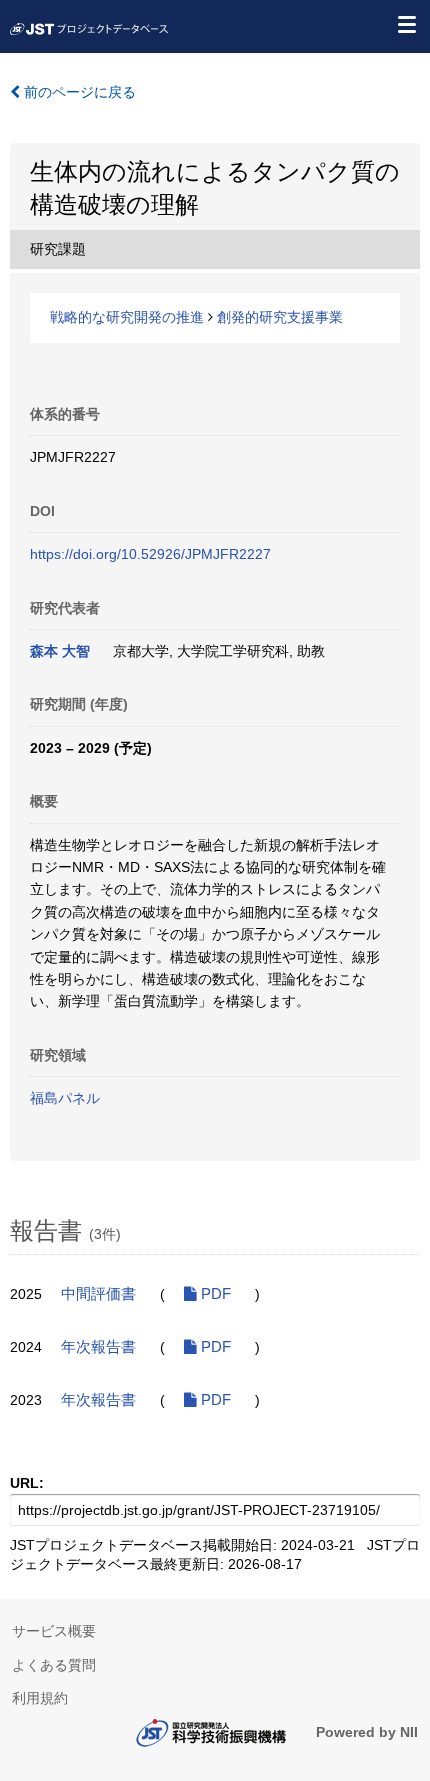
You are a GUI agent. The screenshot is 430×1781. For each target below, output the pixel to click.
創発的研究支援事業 (280, 317)
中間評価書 (98, 1294)
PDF (214, 1294)
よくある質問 (54, 1665)
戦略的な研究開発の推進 (127, 317)
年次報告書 (98, 1347)
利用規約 (40, 1698)
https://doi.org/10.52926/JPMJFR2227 (150, 554)
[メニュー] (406, 24)
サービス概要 (54, 1631)
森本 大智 (60, 651)
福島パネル (65, 1098)
